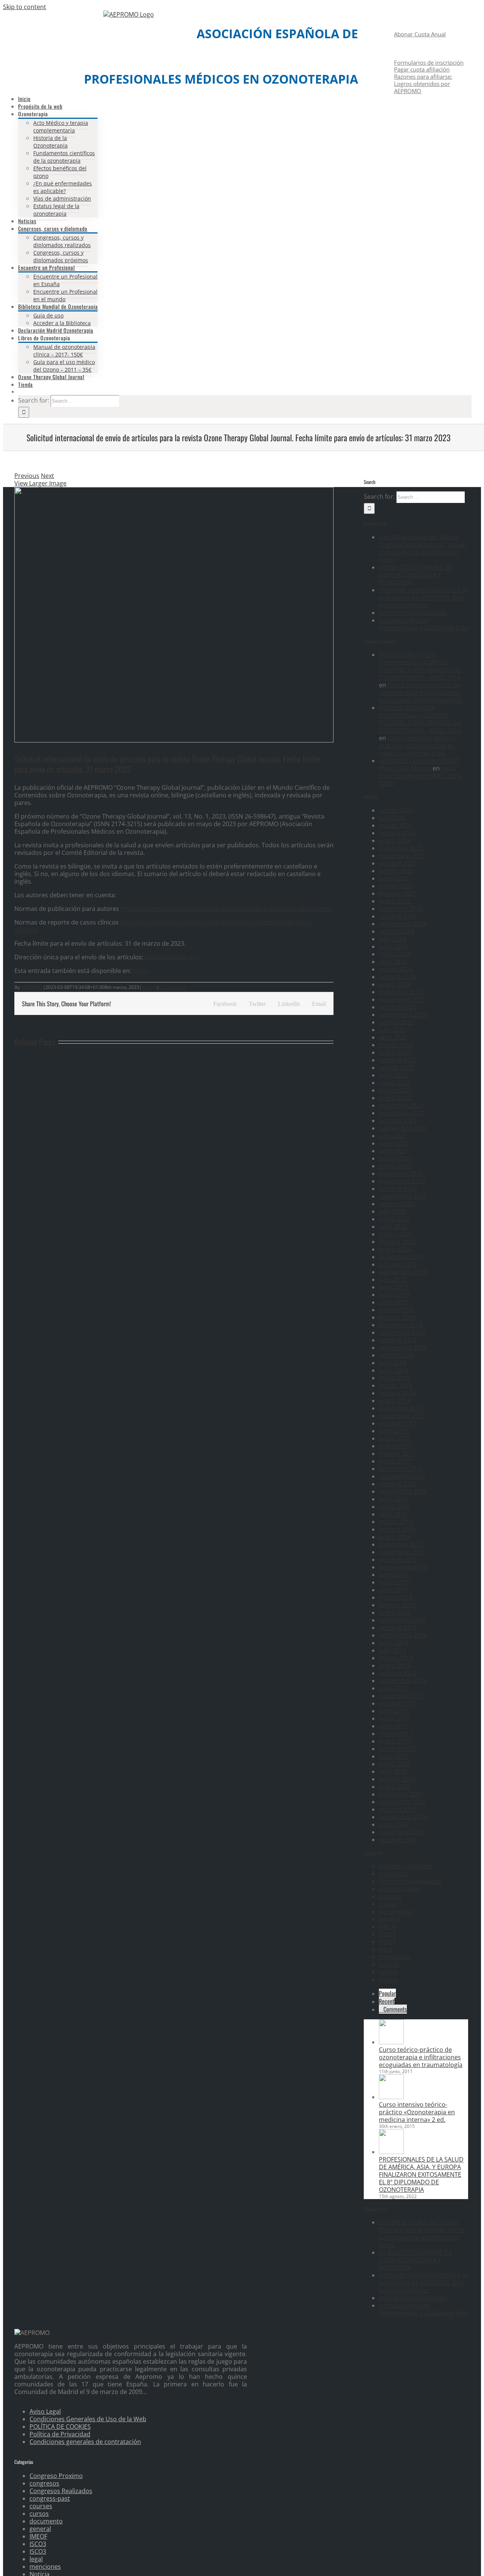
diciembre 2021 (401, 1105)
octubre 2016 (398, 1484)
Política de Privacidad (60, 2434)
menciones (395, 1957)
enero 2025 (395, 901)
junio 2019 (394, 1287)
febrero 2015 (397, 1605)
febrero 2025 (397, 893)
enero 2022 (395, 1098)
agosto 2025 (396, 871)
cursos (389, 1904)
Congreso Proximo (406, 1866)
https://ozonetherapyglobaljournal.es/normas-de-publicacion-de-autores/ (226, 909)
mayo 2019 (394, 1295)
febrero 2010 (397, 1779)
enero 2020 (395, 1249)
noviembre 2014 (402, 1620)
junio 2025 (394, 878)
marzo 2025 (396, 886)
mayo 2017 (394, 1438)
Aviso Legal (45, 2411)
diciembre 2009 (401, 1794)
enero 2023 (395, 1052)
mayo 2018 (394, 1378)
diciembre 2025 (401, 848)
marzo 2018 (396, 1385)
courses (390, 1896)
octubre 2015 (398, 1560)
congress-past (399, 1889)
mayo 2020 (394, 1219)
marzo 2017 (396, 1446)
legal (385, 1949)
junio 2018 (394, 1370)
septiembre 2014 (403, 1635)
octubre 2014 (398, 1628)
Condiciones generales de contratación (85, 2442)
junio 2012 (394, 1688)
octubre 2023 (398, 1007)
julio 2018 (392, 1363)
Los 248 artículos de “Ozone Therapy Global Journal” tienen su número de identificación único (423, 548)
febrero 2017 (397, 1454)
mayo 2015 (394, 1582)
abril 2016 (393, 1514)
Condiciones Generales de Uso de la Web (88, 2419)
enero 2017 (395, 1461)
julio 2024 (392, 939)
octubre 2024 (398, 916)
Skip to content (25, 7)
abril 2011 (393, 1726)
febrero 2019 (397, 1317)
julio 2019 (392, 1279)
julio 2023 (392, 1030)
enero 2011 (395, 1741)
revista (389, 1972)
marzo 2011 (396, 1734)
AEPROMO (32, 987)
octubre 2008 (398, 1840)
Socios (388, 1980)
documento (396, 1911)
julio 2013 (392, 1650)
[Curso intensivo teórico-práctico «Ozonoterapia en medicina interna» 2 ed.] (391, 2097)
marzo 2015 (396, 1597)
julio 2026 (392, 818)
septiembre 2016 (403, 1491)
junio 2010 (394, 1756)
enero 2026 (395, 841)
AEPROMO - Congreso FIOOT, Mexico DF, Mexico (420, 764)
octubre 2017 (398, 1423)
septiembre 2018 (403, 1348)
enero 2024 (395, 984)
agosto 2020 (396, 1204)
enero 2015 (395, 1613)
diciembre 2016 (401, 1469)
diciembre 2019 (401, 1257)
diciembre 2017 (401, 1408)
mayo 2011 (394, 1718)
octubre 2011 (398, 1703)
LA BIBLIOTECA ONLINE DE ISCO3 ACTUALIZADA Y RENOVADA (416, 575)
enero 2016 (395, 1537)
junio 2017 (394, 1431)
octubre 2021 (398, 1121)
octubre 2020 (398, 1189)
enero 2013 (395, 1665)
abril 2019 (393, 1302)
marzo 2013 (396, 1658)
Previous (27, 476)
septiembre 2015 (403, 1567)
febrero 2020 (397, 1242)
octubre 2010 (398, 1749)
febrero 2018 (397, 1393)
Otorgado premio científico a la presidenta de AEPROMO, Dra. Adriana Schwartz (423, 598)
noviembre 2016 (402, 1476)
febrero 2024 (397, 977)
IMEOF (388, 1927)
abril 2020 (393, 1227)
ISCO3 (387, 1934)
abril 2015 (393, 1590)
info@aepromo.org (172, 957)
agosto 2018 (396, 1355)
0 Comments (173, 987)
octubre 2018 (398, 1340)
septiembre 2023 (403, 1015)
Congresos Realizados (410, 1881)
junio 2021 (394, 1143)
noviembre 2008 (402, 1832)
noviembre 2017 (402, 1416)
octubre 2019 (398, 1264)
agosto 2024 (396, 931)
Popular (387, 1993)
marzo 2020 (396, 1234)
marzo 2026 (396, 825)
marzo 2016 (396, 1522)
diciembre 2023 (401, 992)
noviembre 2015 (402, 1552)
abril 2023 (393, 1037)
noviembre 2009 (402, 1802)
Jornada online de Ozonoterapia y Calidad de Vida (423, 624)
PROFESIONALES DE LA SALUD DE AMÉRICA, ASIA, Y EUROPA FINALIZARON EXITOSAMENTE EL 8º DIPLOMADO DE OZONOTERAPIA (421, 2174)
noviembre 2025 (402, 856)
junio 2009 (394, 1824)
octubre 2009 (398, 1809)
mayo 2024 (394, 954)
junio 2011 (394, 1711)
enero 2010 (395, 1787)
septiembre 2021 (403, 1128)
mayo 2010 (394, 1764)
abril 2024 (393, 962)
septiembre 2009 (403, 1817)
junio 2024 (394, 946)
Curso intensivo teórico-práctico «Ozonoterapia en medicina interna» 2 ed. (417, 746)
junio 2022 (394, 1075)
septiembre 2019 (403, 1272)
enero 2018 (395, 1401)
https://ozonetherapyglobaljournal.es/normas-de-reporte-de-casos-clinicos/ (164, 926)
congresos (394, 1874)
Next (47, 476)
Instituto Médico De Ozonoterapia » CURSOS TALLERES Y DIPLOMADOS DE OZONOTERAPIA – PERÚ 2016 (420, 666)
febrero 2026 (397, 833)
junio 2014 (394, 1643)
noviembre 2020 (402, 1181)
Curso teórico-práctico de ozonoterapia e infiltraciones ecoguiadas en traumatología (421, 693)
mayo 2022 (394, 1083)
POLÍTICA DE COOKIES (60, 2427)
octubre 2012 (398, 1673)
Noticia (149, 987)
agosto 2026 (396, 810)
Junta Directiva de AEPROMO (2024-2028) (421, 776)
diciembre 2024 (401, 909)
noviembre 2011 (402, 1696)
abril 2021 (393, 1151)
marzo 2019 (396, 1310)
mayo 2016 (394, 1507)
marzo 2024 (396, 969)
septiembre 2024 (403, 924)
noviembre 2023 (402, 999)
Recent (387, 2001)
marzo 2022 (396, 1090)
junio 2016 (394, 1499)
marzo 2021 (396, 1158)
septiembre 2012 (403, 1681)
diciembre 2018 (401, 1325)
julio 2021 (392, 1136)
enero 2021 (395, 1166)
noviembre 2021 (402, 1113)
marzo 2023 (396, 1045)
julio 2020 (392, 1211)
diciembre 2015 (401, 1544)
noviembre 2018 (402, 1332)
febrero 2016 (397, 1529)
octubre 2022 (398, 1060)
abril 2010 (393, 1771)
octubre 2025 (398, 863)
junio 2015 (394, 1575)
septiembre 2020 (403, 1196)
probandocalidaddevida (413, 613)
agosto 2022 (396, 1068)
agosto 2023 (396, 1022)
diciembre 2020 (401, 1174)
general (390, 1919)
